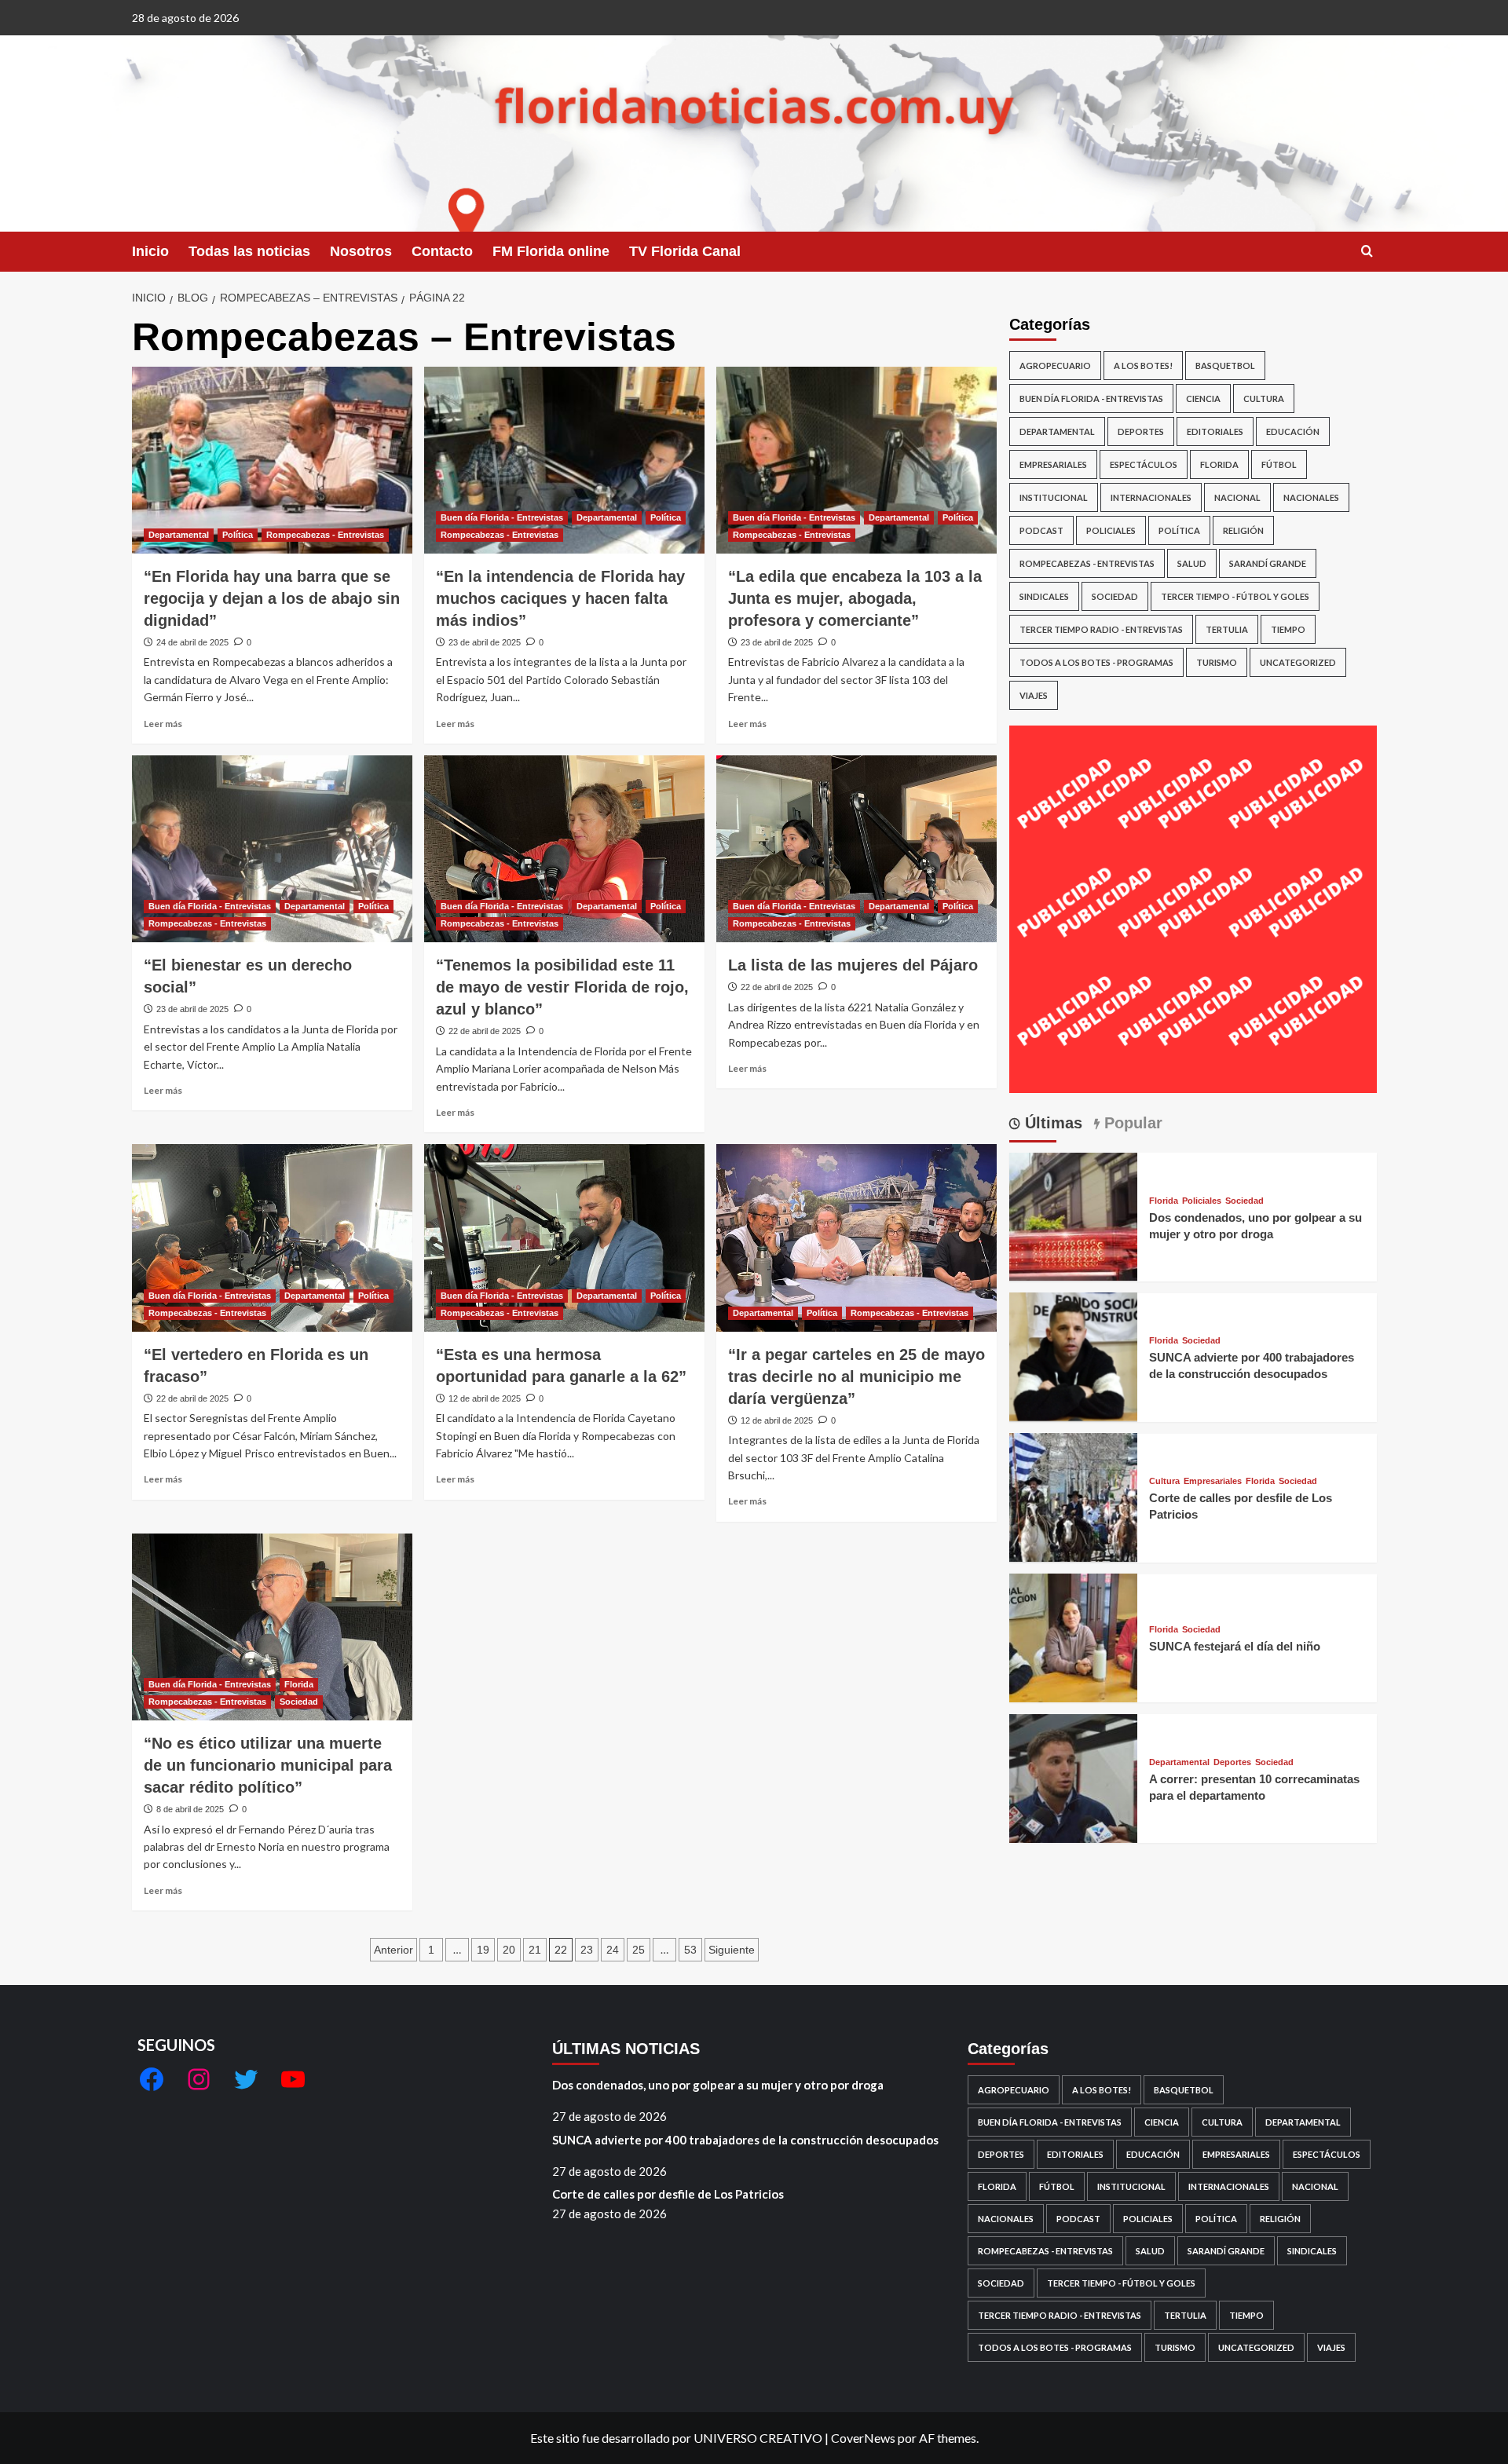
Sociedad (299, 1702)
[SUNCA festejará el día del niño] (1074, 1636)
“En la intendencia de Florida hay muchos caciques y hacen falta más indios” (560, 598)
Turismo (1217, 662)
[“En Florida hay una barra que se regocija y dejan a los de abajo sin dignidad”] (272, 460)
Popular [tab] (1131, 1123)
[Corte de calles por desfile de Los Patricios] (1074, 1495)
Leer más (163, 724)
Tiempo (1288, 629)
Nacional (1237, 497)
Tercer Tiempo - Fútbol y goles (1235, 596)
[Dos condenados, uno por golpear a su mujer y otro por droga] (1074, 1215)
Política (238, 535)
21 (535, 1950)
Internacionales (1151, 497)
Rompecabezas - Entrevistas (325, 535)
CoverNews (863, 2438)
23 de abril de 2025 (485, 642)
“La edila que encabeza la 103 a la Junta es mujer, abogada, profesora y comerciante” (855, 598)
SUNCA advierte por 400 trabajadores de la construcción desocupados (745, 2140)
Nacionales (1311, 497)
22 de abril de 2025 (485, 1031)
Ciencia (1203, 398)
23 (587, 1950)
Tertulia (1227, 629)
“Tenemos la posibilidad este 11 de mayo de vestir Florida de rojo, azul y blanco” (562, 987)
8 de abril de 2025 (190, 1809)
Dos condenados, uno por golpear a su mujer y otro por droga (718, 2085)
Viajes (1034, 695)
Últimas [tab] (1051, 1123)
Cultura (1264, 398)
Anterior (393, 1950)
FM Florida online (551, 251)
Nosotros (361, 251)
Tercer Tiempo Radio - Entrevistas (1101, 629)
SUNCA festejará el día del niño (1235, 1646)
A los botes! (1143, 366)
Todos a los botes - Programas (1096, 662)
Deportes (1141, 431)
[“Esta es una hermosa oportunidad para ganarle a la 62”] (564, 1237)
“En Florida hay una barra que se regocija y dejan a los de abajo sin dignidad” (272, 598)
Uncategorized (1298, 662)
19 (483, 1950)
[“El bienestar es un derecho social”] (272, 849)
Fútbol (1279, 464)
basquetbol (1225, 366)
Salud (1192, 563)
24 (613, 1950)
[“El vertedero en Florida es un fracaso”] (272, 1237)
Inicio (150, 251)
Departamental (179, 535)
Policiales (1111, 530)
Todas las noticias (249, 251)
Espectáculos (1144, 464)
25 (639, 1950)
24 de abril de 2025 (192, 642)
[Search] (1367, 252)
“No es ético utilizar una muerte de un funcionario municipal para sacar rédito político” (268, 1765)
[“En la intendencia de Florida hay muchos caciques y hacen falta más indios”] (564, 460)
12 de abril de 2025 (485, 1398)
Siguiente (732, 1950)
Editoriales (1215, 431)
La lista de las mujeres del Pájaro (853, 965)
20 (509, 1950)
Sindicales (1044, 596)
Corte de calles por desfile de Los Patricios (668, 2194)
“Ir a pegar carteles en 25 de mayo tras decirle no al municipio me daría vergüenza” (856, 1376)
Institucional (1054, 497)
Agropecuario (1055, 366)
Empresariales (1053, 464)
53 (690, 1950)
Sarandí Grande (1268, 563)
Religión (1243, 530)
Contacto (442, 251)
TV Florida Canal (685, 251)
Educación (1293, 431)
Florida (299, 1684)
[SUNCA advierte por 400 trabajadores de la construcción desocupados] (1074, 1355)
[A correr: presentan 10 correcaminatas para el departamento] (1074, 1777)
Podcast (1041, 530)
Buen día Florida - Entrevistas (502, 517)
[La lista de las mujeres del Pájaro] (856, 849)
